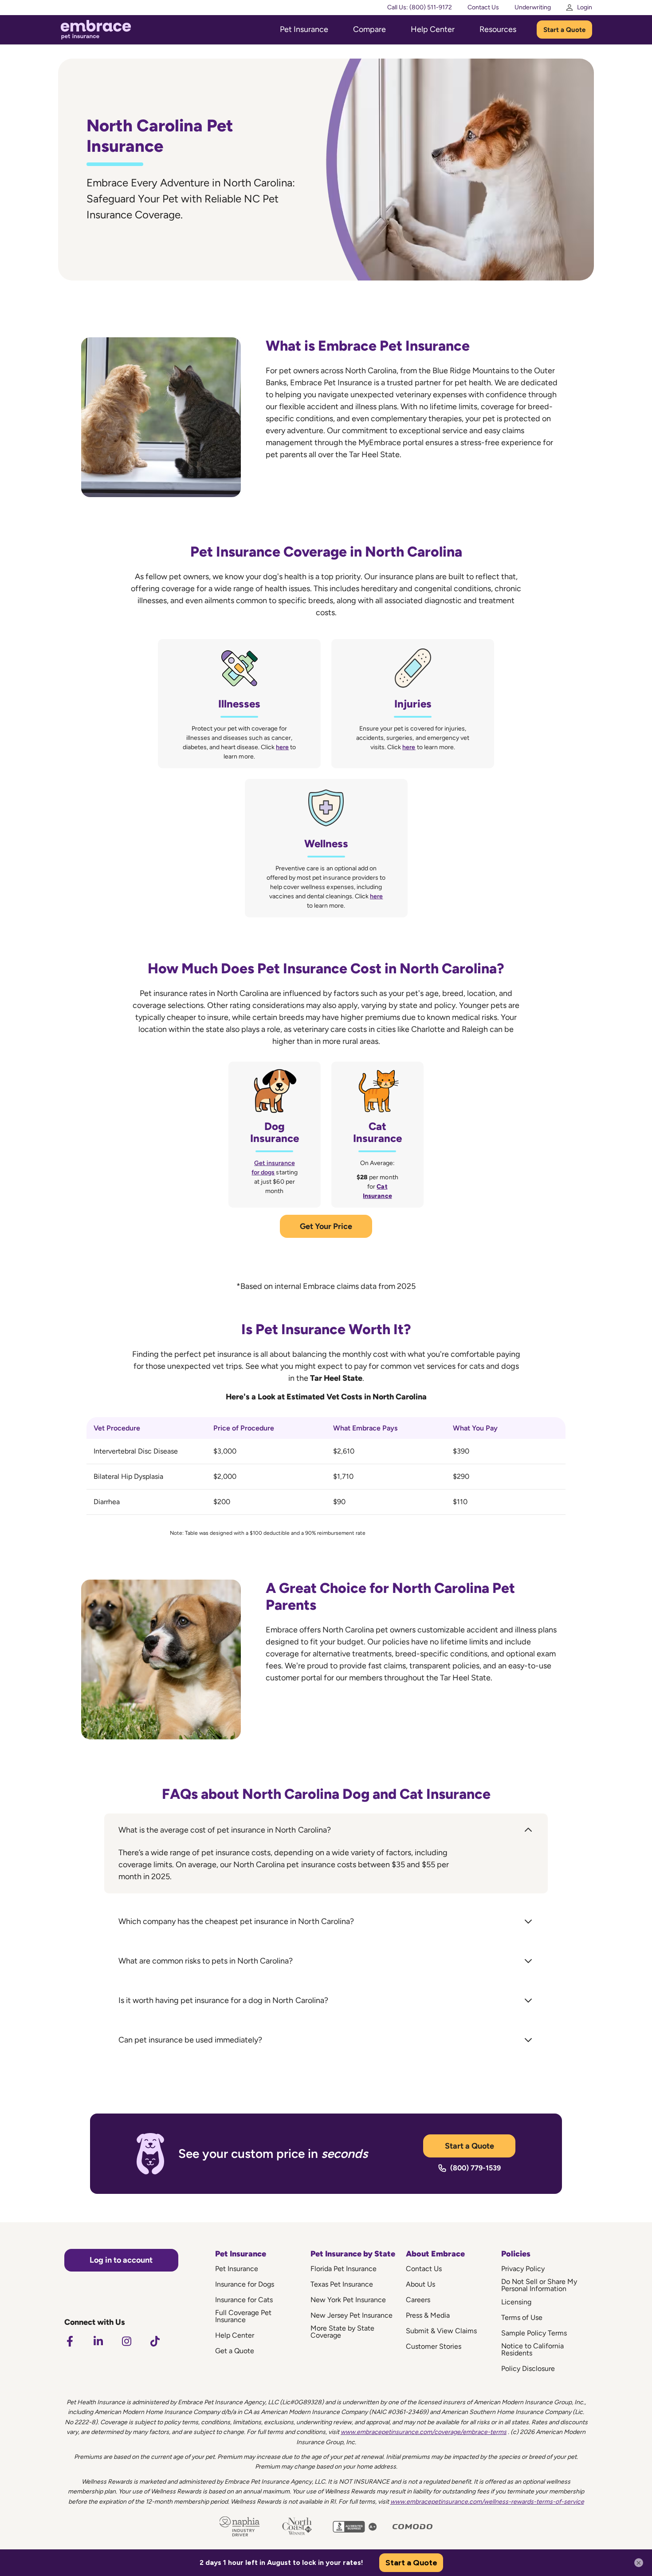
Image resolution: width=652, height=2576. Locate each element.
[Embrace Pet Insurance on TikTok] (155, 2341)
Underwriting (533, 7)
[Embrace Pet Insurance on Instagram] (126, 2341)
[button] (326, 1830)
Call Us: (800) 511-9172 (420, 7)
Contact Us (483, 7)
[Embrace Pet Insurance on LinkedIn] (98, 2341)
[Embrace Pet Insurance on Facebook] (70, 2341)
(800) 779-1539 (475, 2168)
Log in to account (121, 2260)
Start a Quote (564, 30)
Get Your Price (326, 1226)
